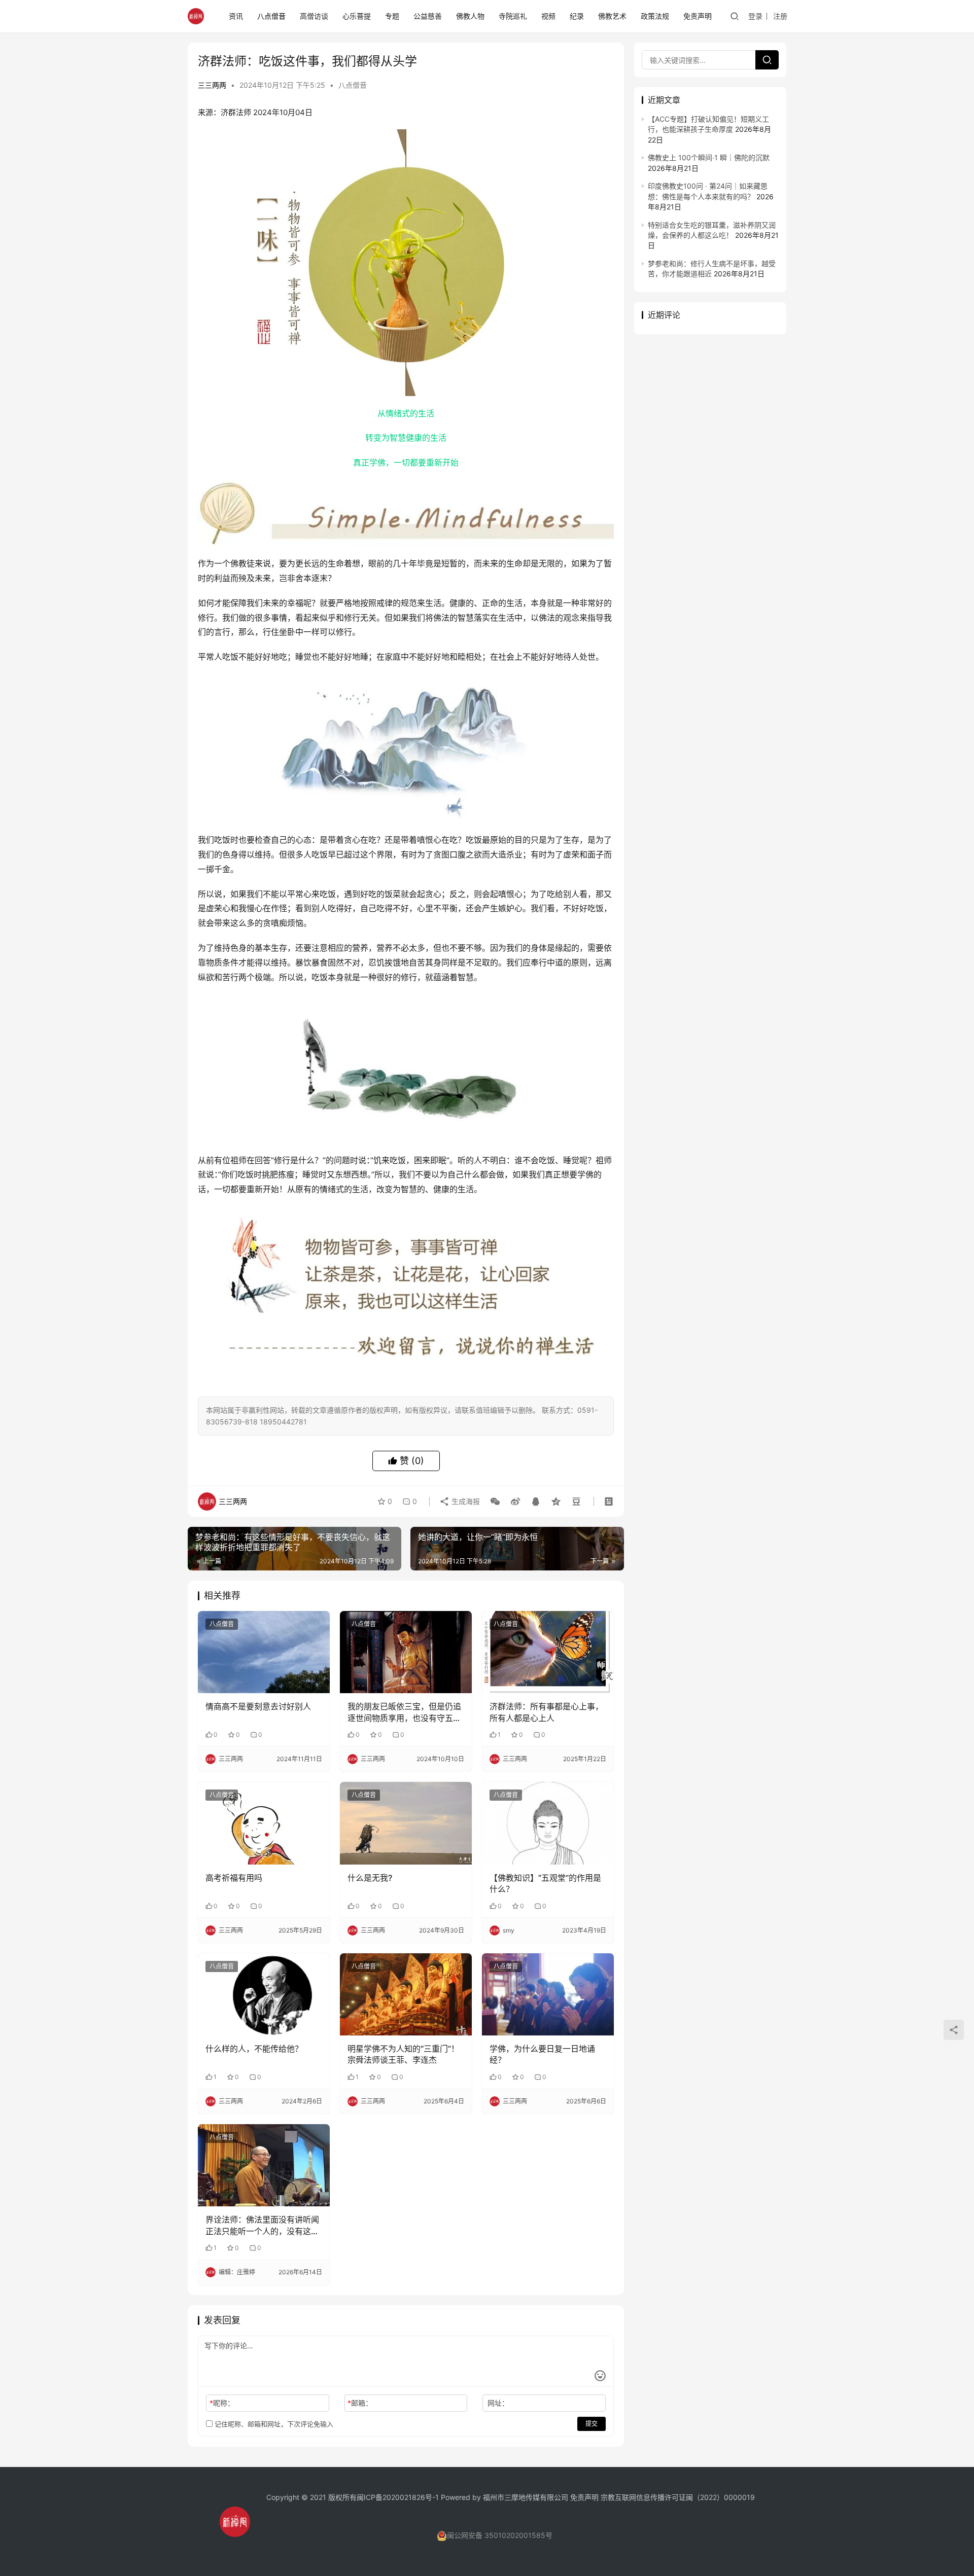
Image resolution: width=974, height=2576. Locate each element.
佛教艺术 (612, 16)
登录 (755, 16)
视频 (548, 16)
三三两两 (212, 85)
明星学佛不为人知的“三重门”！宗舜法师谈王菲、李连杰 (403, 2054)
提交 (592, 2424)
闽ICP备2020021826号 (394, 2497)
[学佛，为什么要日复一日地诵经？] (548, 1994)
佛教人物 (470, 16)
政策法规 (655, 16)
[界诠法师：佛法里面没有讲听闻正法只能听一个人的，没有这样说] (264, 2165)
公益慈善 (428, 16)
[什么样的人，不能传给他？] (264, 1994)
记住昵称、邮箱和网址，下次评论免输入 (273, 2424)
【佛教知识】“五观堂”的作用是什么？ (545, 1883)
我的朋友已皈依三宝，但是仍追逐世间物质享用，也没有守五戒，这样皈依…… (404, 1712)
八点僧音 (271, 16)
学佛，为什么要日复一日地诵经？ (542, 2054)
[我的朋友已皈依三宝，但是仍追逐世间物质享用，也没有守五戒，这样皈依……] (406, 1652)
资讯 (236, 16)
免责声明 (698, 16)
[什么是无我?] (406, 1823)
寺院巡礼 (513, 16)
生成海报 (465, 1501)
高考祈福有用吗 (234, 1878)
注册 (780, 16)
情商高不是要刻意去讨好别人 (258, 1706)
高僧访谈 (314, 16)
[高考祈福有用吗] (264, 1823)
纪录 (577, 16)
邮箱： (360, 2403)
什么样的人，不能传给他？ (254, 2049)
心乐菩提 (357, 16)
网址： (498, 2403)
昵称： (222, 2403)
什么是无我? (370, 1878)
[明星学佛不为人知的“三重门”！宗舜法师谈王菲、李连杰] (406, 1994)
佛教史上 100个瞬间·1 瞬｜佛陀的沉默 (709, 157)
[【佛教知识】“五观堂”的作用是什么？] (548, 1823)
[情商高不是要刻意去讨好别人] (264, 1652)
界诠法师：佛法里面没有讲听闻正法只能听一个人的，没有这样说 (262, 2226)
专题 (392, 16)
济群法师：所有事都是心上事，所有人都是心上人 (546, 1712)
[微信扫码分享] (495, 1501)
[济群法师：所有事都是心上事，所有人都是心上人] (548, 1652)
